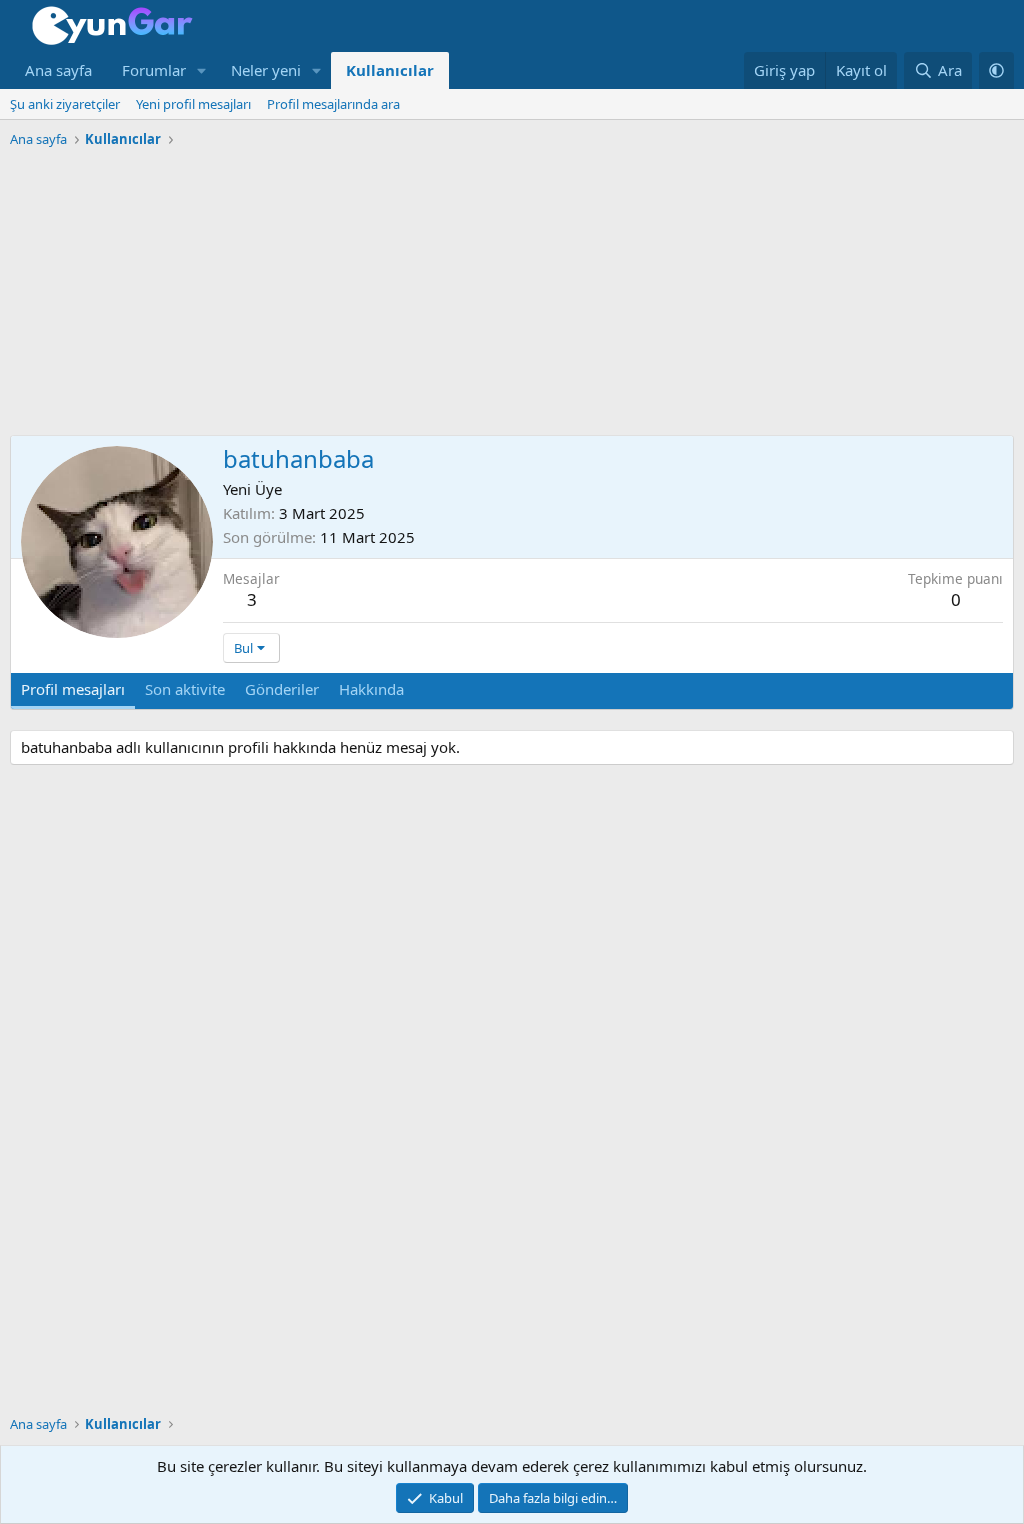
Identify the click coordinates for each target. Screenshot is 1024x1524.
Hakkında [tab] (371, 689)
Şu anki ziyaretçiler (65, 104)
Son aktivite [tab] (185, 689)
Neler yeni (266, 70)
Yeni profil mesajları (193, 104)
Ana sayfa (58, 70)
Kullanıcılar (390, 70)
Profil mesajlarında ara (333, 104)
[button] (202, 70)
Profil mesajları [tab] (73, 689)
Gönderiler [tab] (282, 689)
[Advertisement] (512, 295)
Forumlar (154, 70)
